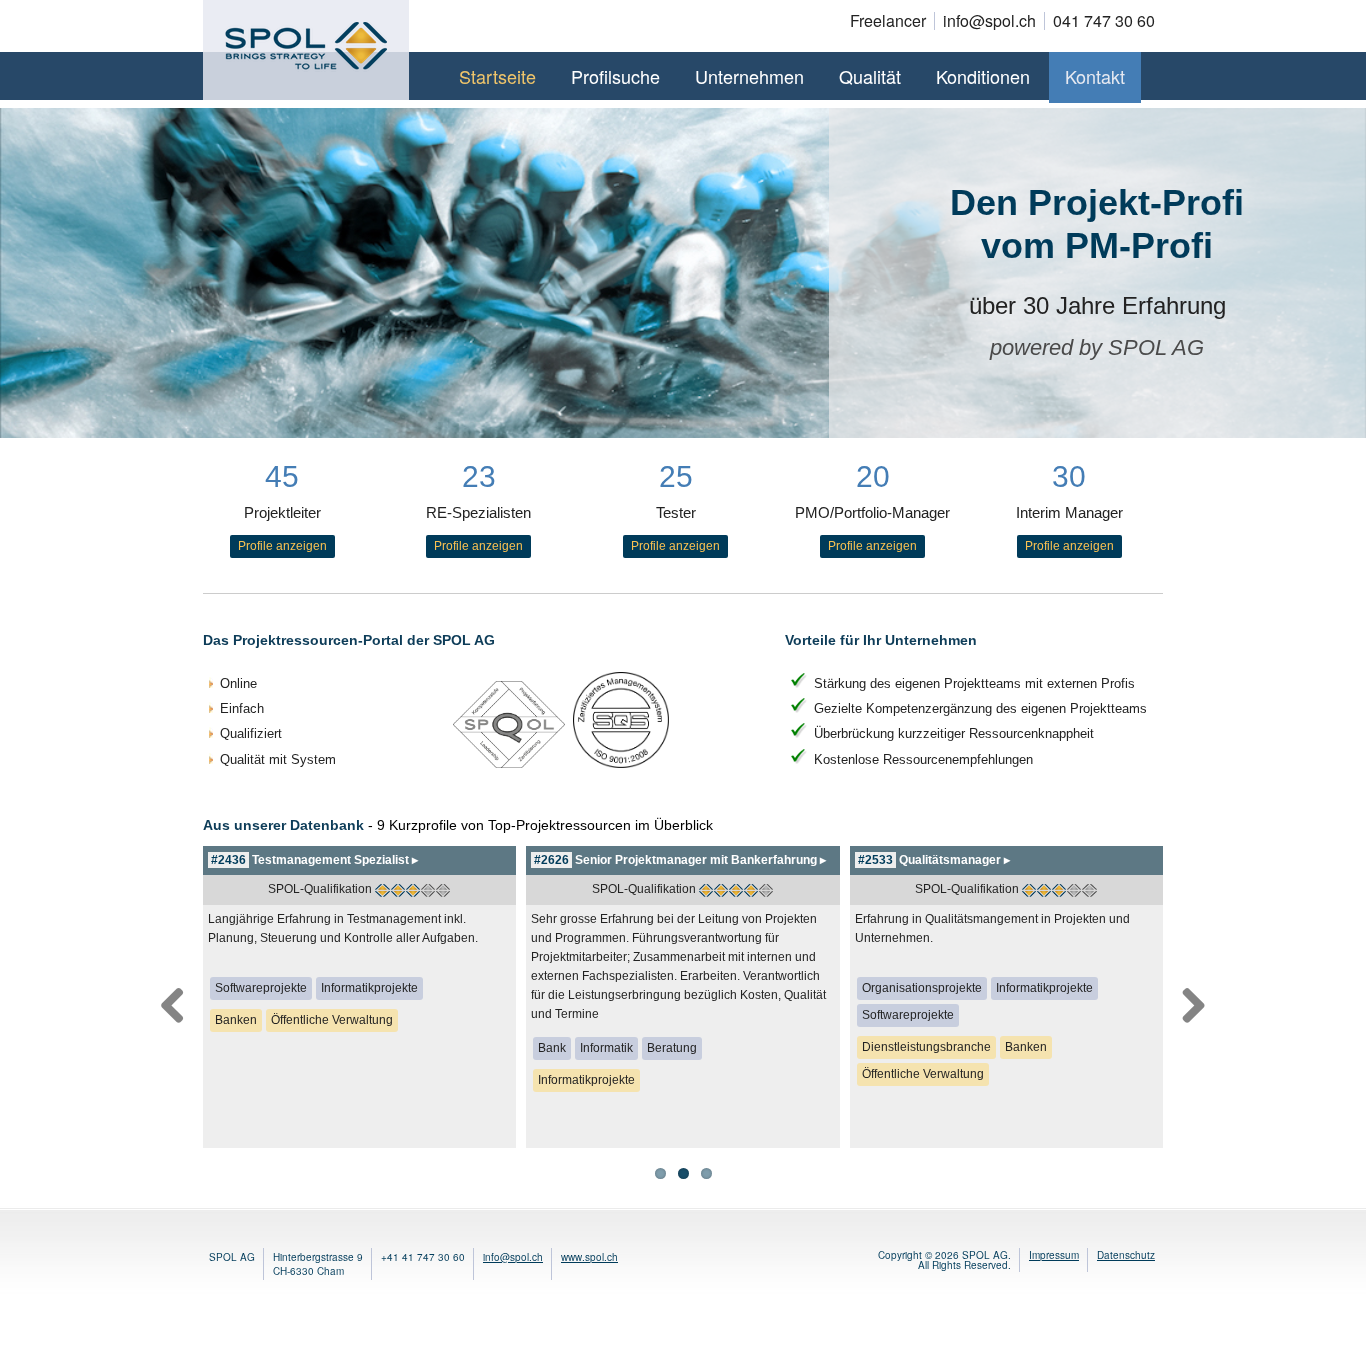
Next (1193, 1002)
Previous (173, 1002)
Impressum (1054, 1255)
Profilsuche (615, 76)
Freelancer (888, 20)
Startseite (497, 76)
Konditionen (983, 76)
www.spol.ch (589, 1257)
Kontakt (1095, 76)
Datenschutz (1126, 1255)
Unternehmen (749, 76)
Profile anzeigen (282, 546)
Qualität (870, 76)
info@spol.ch (513, 1257)
